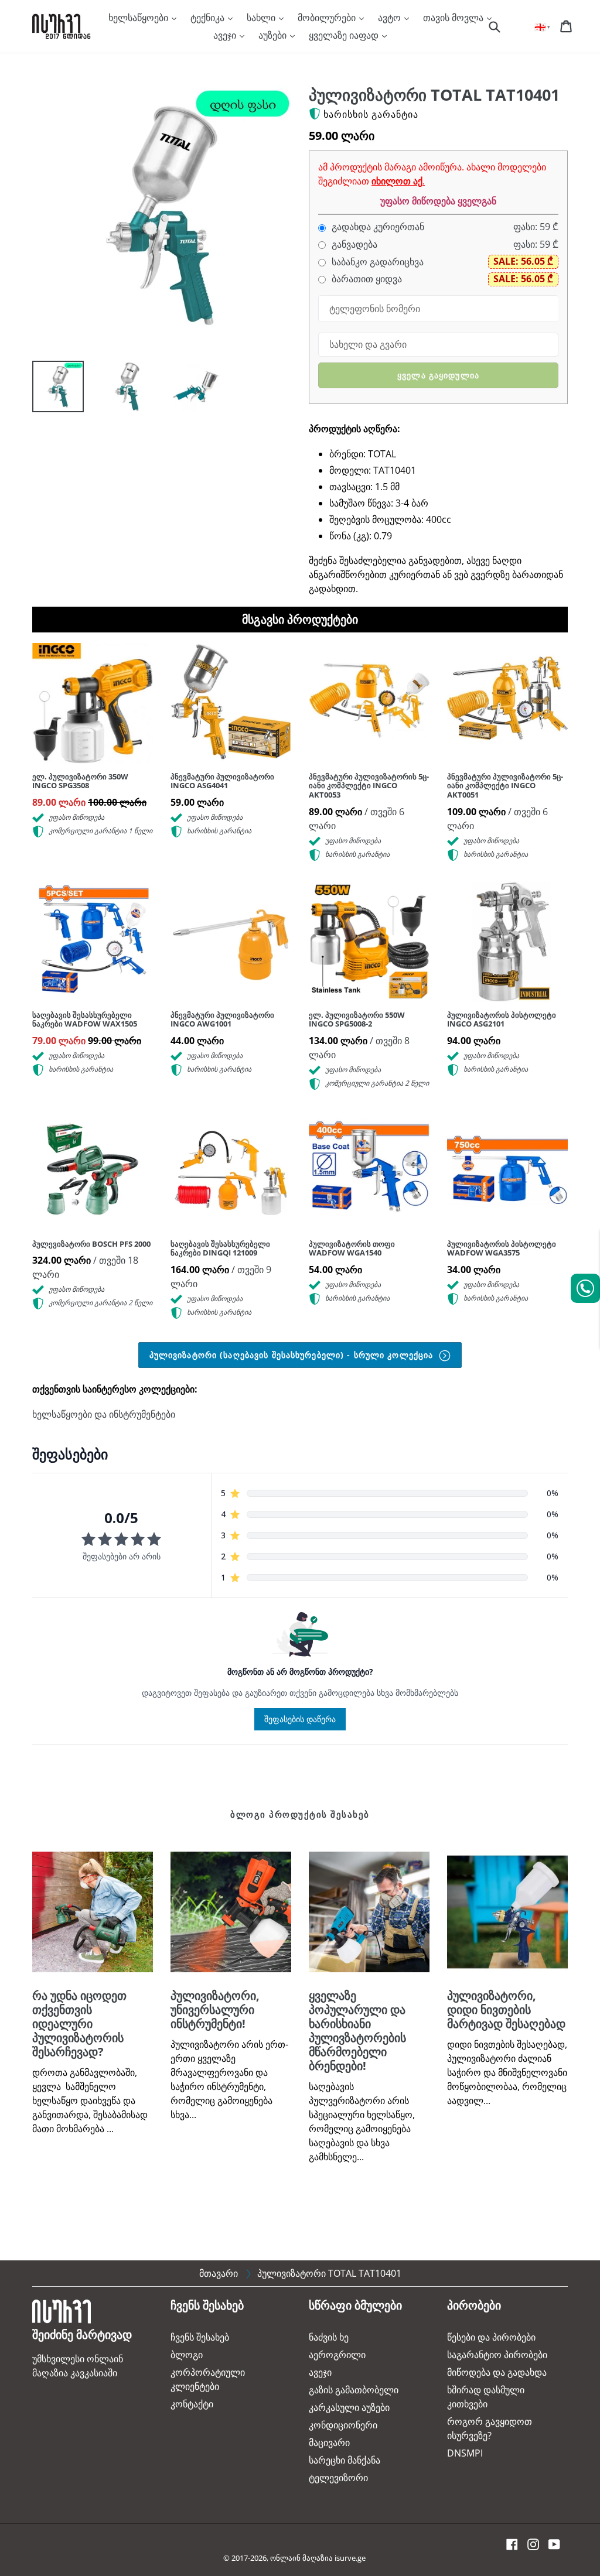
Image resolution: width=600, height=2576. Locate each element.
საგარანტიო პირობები (497, 2355)
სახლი (262, 18)
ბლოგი (187, 2355)
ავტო (391, 18)
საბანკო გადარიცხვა (376, 262)
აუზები (274, 35)
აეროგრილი (337, 2355)
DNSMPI (465, 2453)
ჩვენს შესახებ (200, 2337)
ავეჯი (226, 35)
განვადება (353, 244)
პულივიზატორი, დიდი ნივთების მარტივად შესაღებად (506, 2009)
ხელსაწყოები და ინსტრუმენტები (104, 1414)
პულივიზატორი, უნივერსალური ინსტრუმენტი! (215, 2009)
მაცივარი (329, 2442)
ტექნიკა (209, 18)
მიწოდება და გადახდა (497, 2372)
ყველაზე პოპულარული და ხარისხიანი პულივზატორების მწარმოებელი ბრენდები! (357, 2031)
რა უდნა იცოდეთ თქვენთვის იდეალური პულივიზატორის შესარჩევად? (79, 2023)
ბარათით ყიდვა (366, 279)
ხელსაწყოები (139, 18)
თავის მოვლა (454, 18)
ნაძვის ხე (329, 2337)
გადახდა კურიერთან (377, 227)
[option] (49, 389)
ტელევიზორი (338, 2478)
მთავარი (219, 2273)
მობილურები (328, 18)
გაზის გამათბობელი (354, 2390)
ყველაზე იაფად (345, 35)
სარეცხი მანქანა (345, 2460)
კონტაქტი (192, 2404)
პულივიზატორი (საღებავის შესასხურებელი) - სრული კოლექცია (293, 1355)
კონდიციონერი (343, 2425)
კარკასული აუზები (349, 2407)
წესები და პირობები (491, 2337)
